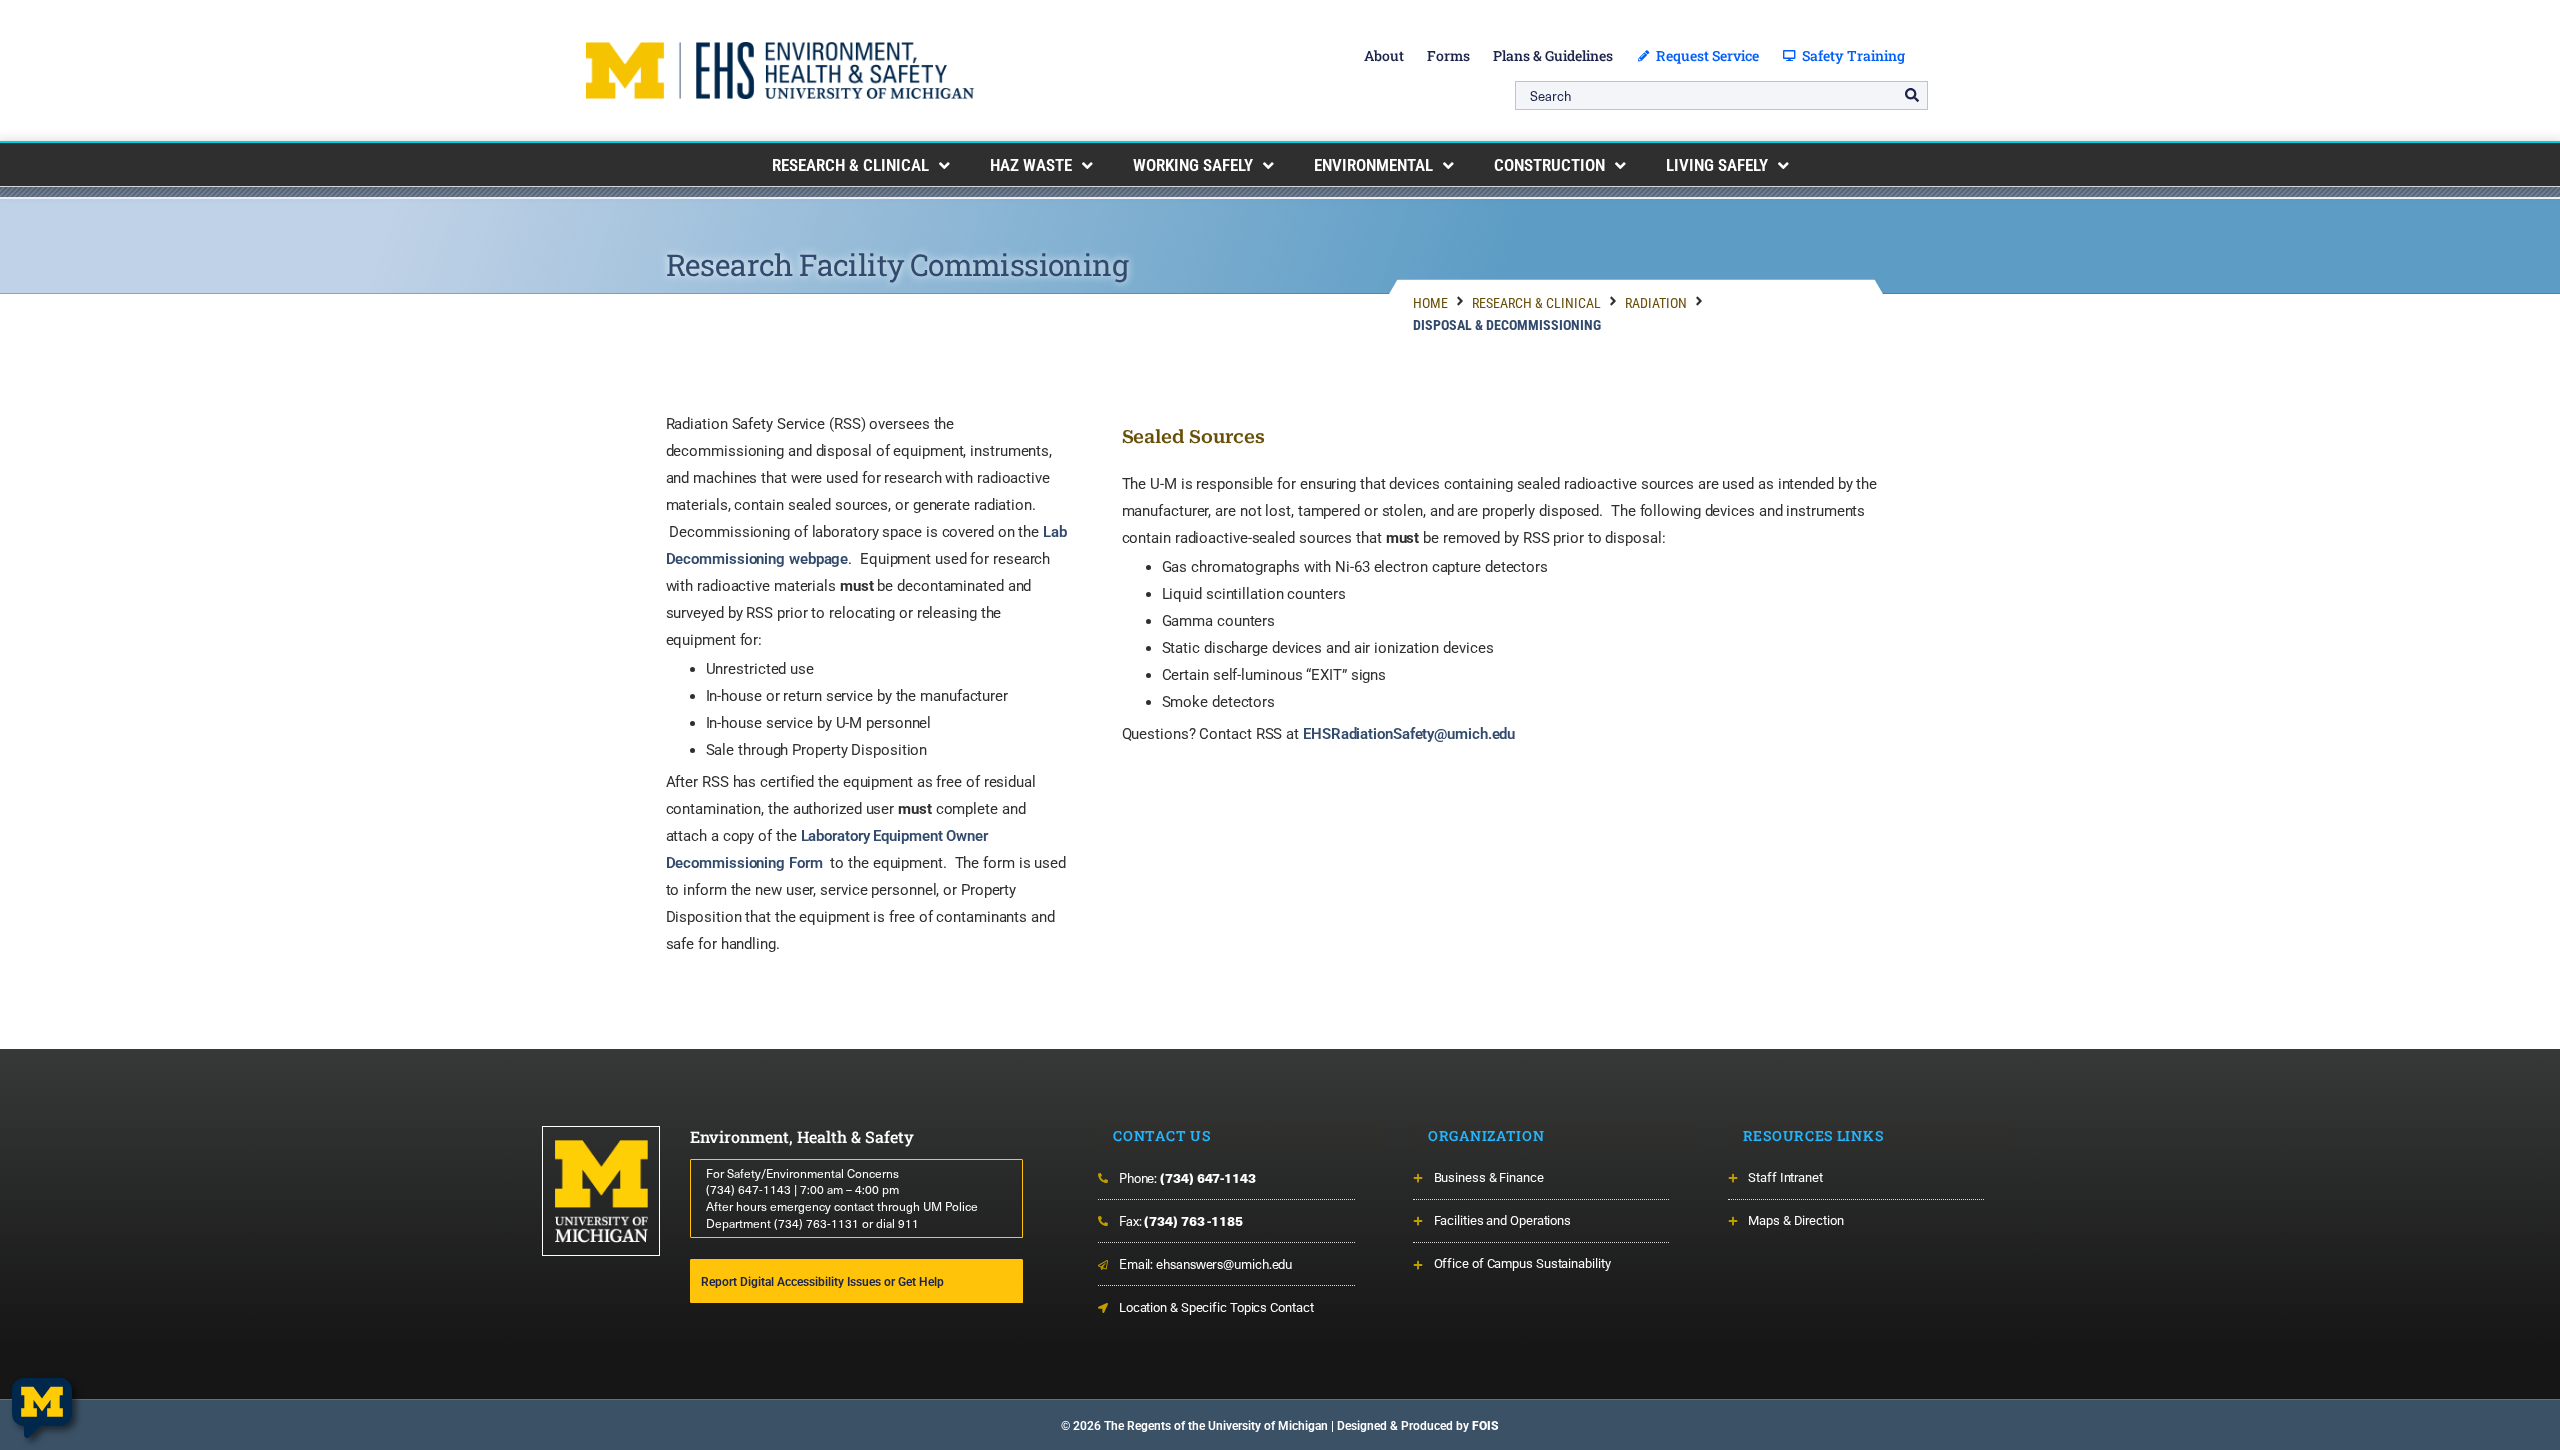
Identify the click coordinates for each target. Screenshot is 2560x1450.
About (1384, 55)
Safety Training (1850, 55)
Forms (1448, 55)
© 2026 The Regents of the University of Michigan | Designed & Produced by (1280, 1426)
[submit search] (1912, 95)
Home (1430, 303)
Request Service (1704, 55)
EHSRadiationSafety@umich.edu (1409, 734)
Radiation (1656, 303)
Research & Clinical (1536, 303)
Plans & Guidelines (1553, 55)
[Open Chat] (42, 1408)
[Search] (1721, 96)
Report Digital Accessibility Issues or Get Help (822, 1282)
